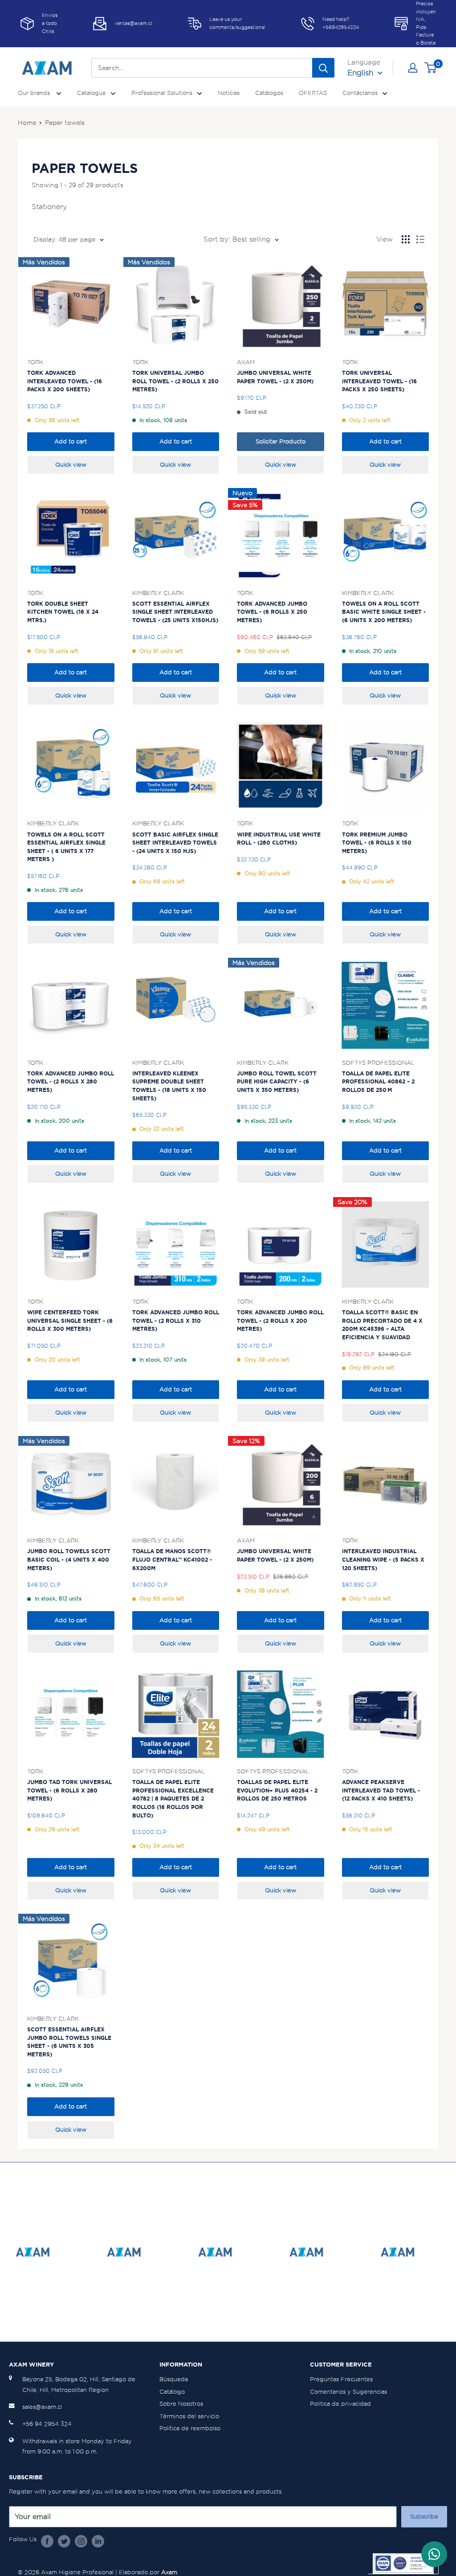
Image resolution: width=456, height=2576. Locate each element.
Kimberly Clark (158, 593)
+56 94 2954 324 (47, 2424)
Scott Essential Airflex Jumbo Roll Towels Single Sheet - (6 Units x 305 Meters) (69, 2042)
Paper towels (65, 123)
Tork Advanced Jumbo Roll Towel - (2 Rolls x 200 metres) (280, 1321)
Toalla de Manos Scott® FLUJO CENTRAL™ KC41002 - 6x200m (172, 1559)
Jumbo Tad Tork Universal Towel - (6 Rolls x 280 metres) (69, 1790)
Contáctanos (360, 93)
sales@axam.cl (42, 2407)
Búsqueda (174, 2379)
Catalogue (92, 93)
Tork (35, 362)
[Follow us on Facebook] (47, 2541)
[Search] (323, 68)
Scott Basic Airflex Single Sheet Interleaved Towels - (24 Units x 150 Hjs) (175, 843)
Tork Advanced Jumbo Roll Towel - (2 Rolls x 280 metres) (71, 1082)
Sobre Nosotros (181, 2404)
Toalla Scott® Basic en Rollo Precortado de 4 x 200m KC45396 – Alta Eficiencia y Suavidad (382, 1325)
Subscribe (424, 2517)
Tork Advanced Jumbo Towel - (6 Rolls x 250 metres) (272, 612)
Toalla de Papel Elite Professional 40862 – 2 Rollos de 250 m (378, 1082)
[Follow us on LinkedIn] (98, 2541)
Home (27, 123)
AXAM (246, 362)
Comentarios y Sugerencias (348, 2392)
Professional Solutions (162, 93)
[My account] (413, 68)
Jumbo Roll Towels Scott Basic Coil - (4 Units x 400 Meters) (69, 1559)
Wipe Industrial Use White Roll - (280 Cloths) (279, 839)
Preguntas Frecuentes (341, 2379)
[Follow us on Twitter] (64, 2541)
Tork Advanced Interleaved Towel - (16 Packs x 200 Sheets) (65, 381)
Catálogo (172, 2392)
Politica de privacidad (340, 2404)
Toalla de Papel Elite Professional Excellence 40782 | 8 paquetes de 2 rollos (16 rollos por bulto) (173, 1799)
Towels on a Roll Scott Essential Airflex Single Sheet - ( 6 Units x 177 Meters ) (66, 847)
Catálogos (269, 93)
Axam (169, 2572)
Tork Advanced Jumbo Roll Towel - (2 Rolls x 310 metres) (176, 1321)
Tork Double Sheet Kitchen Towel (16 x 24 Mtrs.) (63, 612)
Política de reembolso (190, 2428)
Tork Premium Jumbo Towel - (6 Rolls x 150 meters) (377, 843)
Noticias (229, 93)
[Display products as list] (420, 239)
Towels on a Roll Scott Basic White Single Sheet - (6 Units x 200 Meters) (384, 612)
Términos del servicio (189, 2416)
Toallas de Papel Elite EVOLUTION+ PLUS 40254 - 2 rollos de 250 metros (277, 1790)
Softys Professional (378, 1062)
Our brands (35, 93)
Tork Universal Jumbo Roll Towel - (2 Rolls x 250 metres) (175, 381)
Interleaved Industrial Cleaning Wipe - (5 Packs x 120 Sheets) (383, 1559)
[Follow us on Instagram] (81, 2541)
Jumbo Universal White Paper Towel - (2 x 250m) (275, 377)
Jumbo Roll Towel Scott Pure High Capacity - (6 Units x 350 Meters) (277, 1082)
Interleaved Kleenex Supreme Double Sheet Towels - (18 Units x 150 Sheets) (169, 1086)
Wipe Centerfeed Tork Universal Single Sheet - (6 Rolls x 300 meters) (70, 1321)
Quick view (71, 465)
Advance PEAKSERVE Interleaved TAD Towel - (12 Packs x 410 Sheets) (381, 1790)
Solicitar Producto (281, 441)
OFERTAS (313, 93)
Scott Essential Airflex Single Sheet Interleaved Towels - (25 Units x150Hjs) (175, 612)
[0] (431, 68)
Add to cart (71, 441)
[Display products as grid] (406, 239)
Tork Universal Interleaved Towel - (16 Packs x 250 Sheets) (379, 381)
